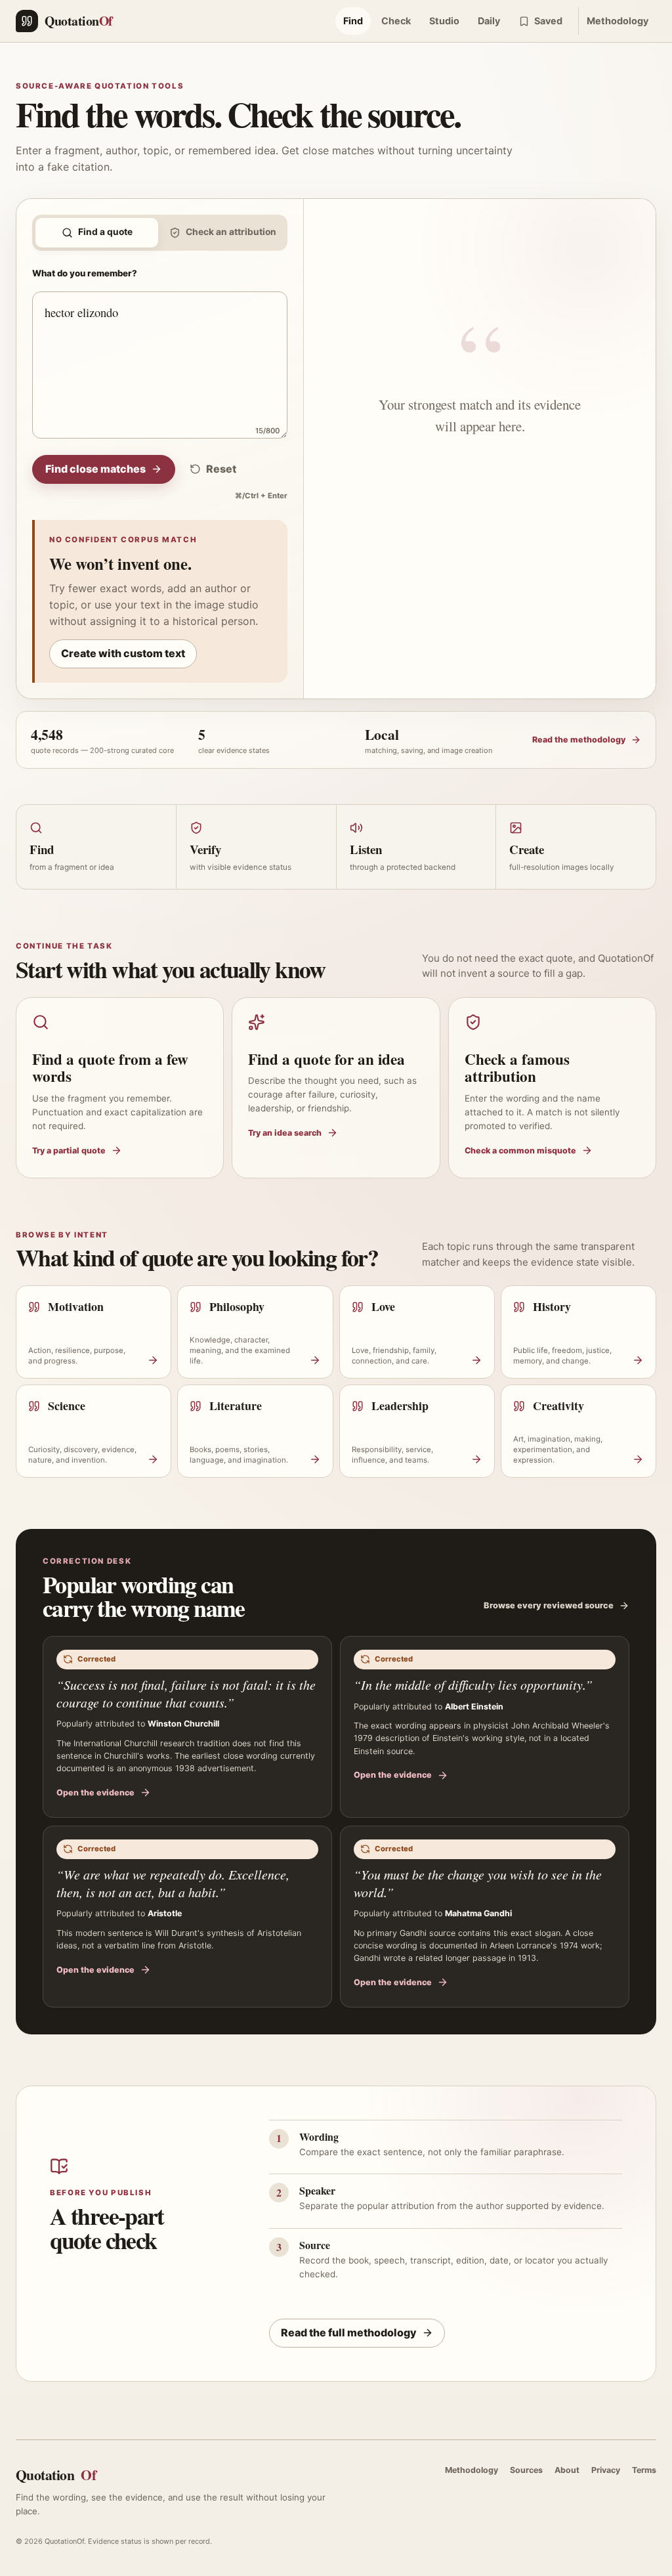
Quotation (56, 2475)
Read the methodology (579, 740)
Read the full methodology (349, 2332)
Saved (548, 21)
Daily (489, 21)
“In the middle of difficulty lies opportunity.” (473, 1685)
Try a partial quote (69, 1150)
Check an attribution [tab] (231, 232)
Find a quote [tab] (105, 232)
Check (396, 21)
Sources (526, 2470)
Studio (444, 21)
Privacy (606, 2470)
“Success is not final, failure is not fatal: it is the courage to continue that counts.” (186, 1693)
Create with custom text (123, 653)
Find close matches (95, 469)
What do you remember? (85, 273)
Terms (644, 2470)
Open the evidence (95, 1792)
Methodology (618, 21)
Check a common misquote (520, 1150)
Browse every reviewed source (549, 1605)
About (567, 2470)
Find (353, 21)
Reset (221, 469)
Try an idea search (285, 1133)
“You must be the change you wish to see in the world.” (478, 1883)
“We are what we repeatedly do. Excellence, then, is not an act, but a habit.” (173, 1883)
